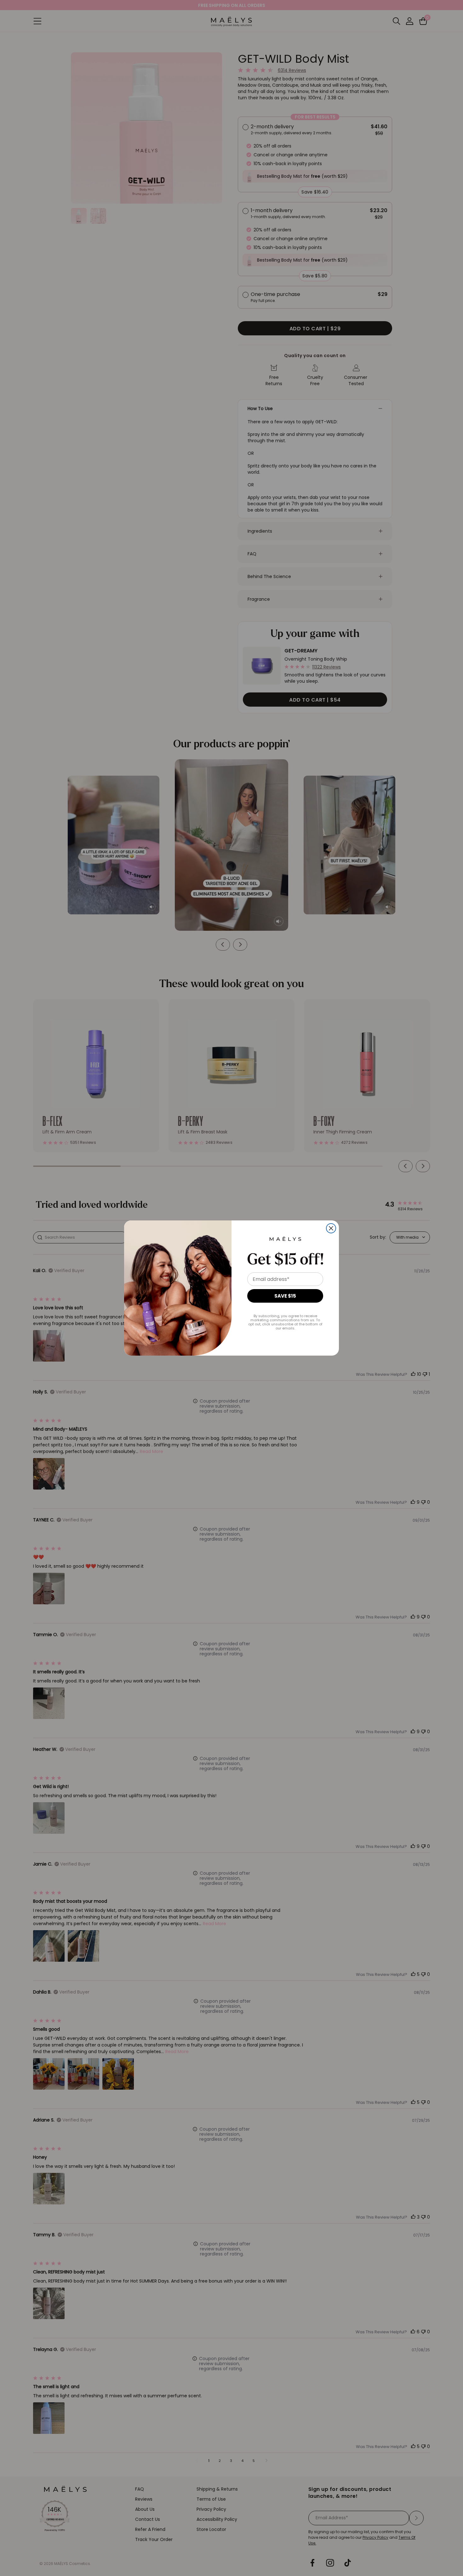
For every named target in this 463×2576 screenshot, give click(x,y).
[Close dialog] (331, 1228)
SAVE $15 (285, 1296)
